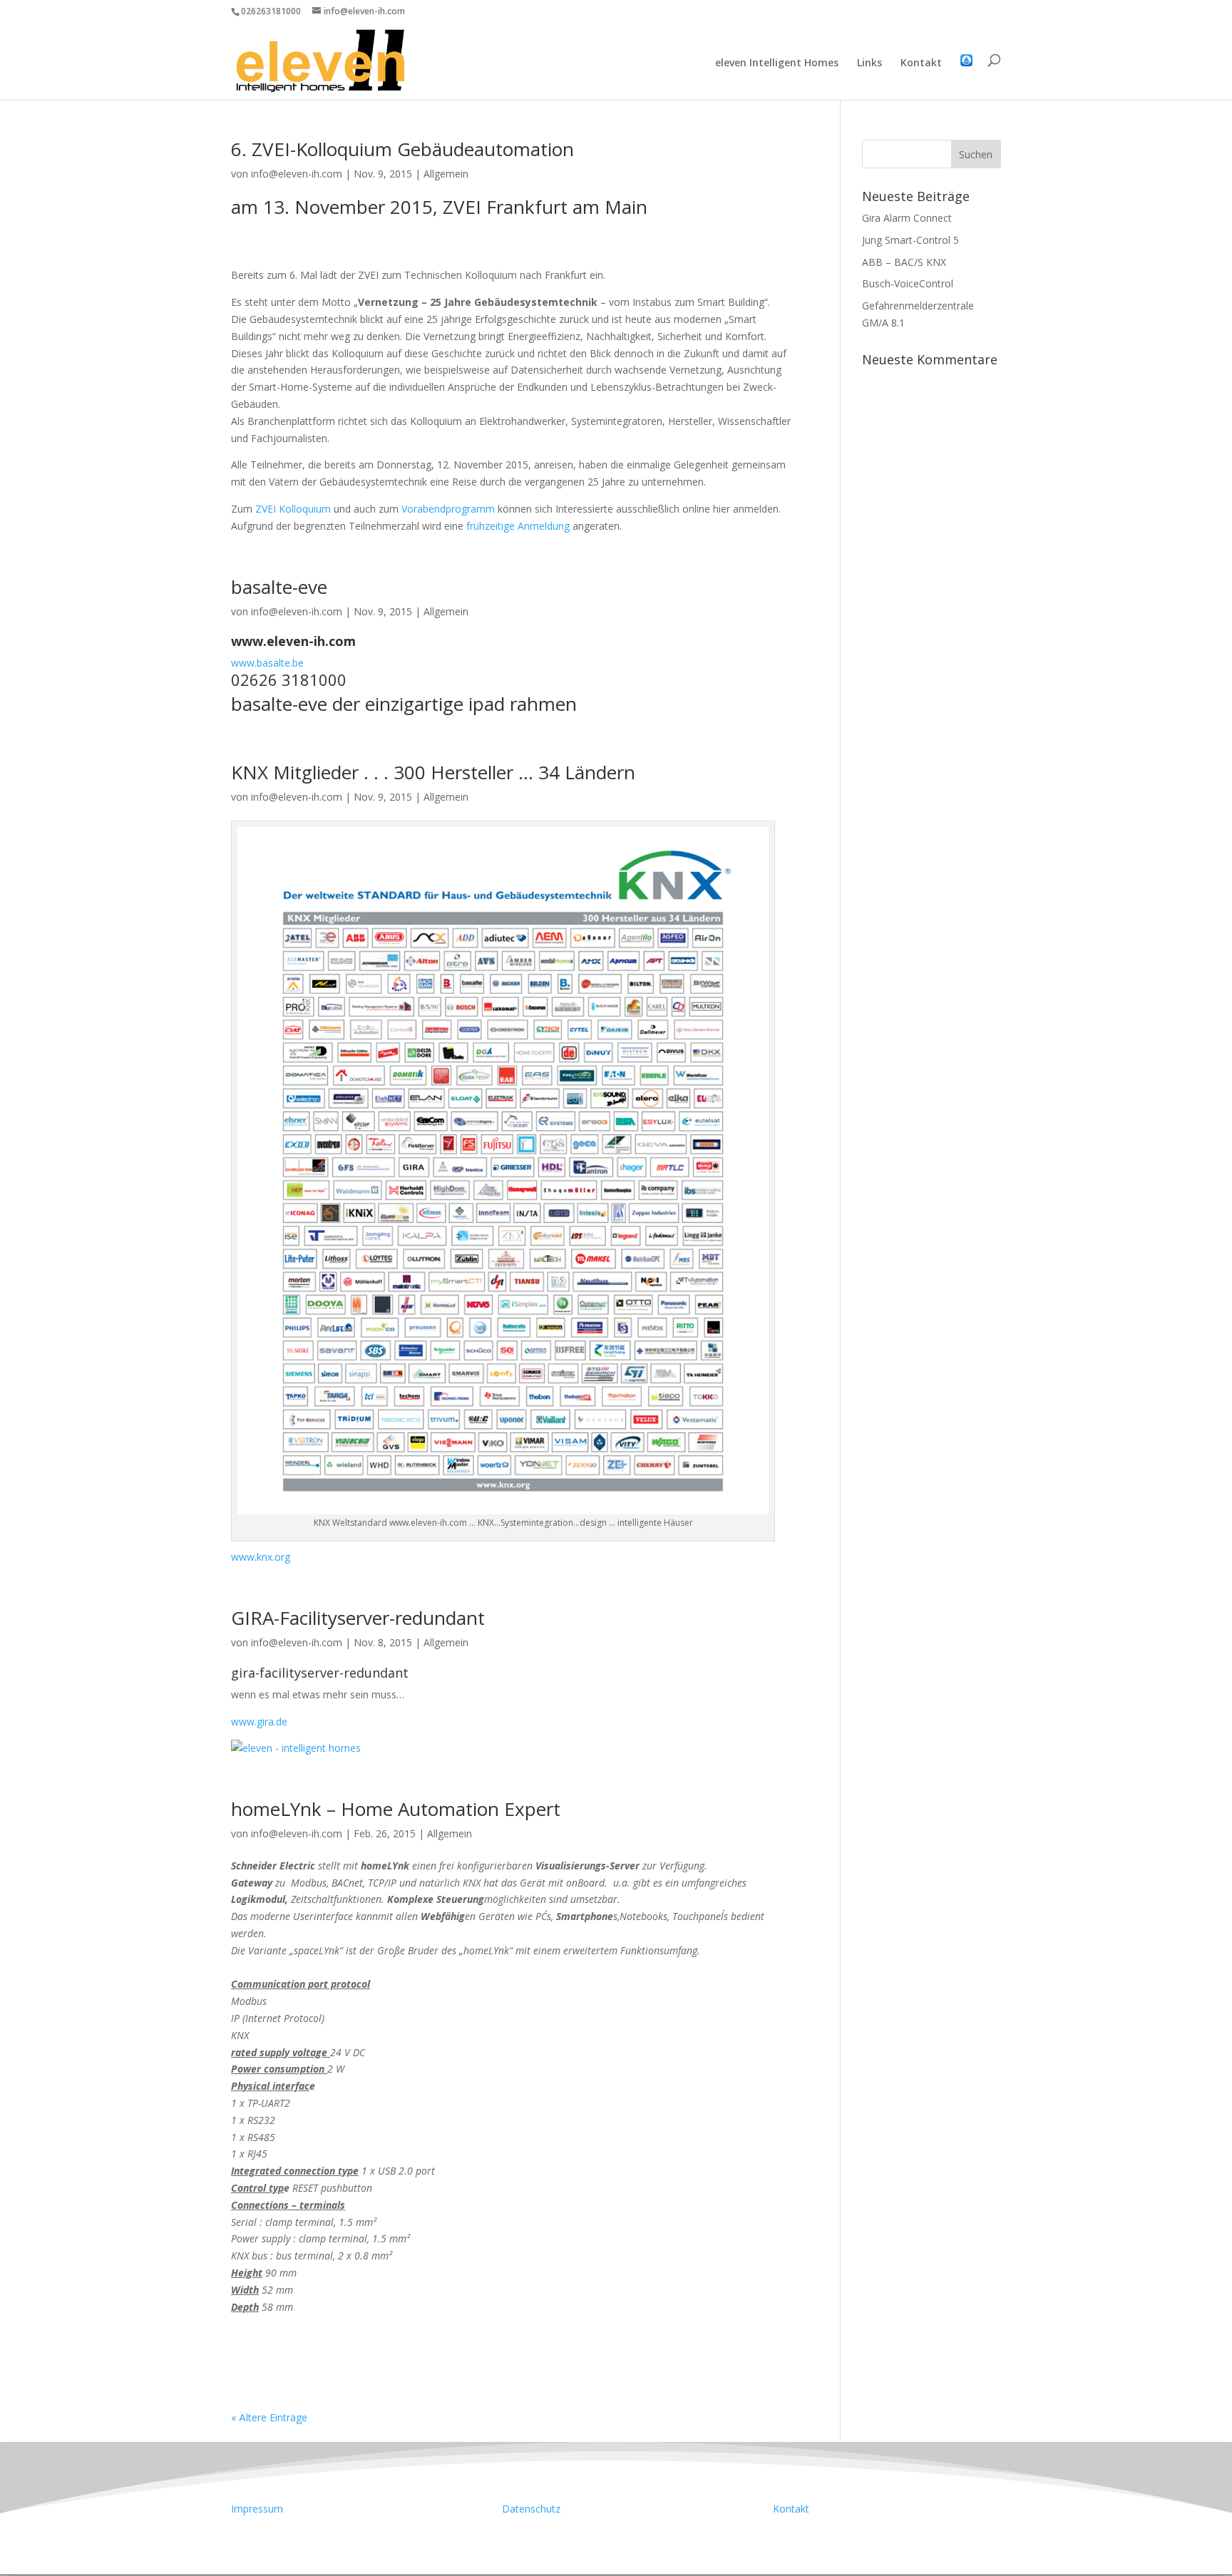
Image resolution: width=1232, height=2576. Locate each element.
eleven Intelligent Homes (777, 63)
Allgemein (446, 174)
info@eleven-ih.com (297, 174)
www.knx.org (261, 1557)
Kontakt (921, 63)
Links (869, 63)
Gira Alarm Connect (907, 218)
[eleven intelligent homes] (503, 1506)
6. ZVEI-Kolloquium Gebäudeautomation (402, 149)
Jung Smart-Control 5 (910, 240)
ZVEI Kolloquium (293, 509)
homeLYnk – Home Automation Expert (396, 1809)
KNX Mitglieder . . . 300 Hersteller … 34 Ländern (433, 772)
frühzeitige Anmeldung (518, 526)
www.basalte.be (267, 663)
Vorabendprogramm (450, 509)
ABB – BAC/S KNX (904, 262)
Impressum (257, 2509)
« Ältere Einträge (269, 2417)
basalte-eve (279, 587)
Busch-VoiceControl (908, 283)
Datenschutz (531, 2509)
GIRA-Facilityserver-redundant (358, 1618)
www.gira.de (259, 1721)
